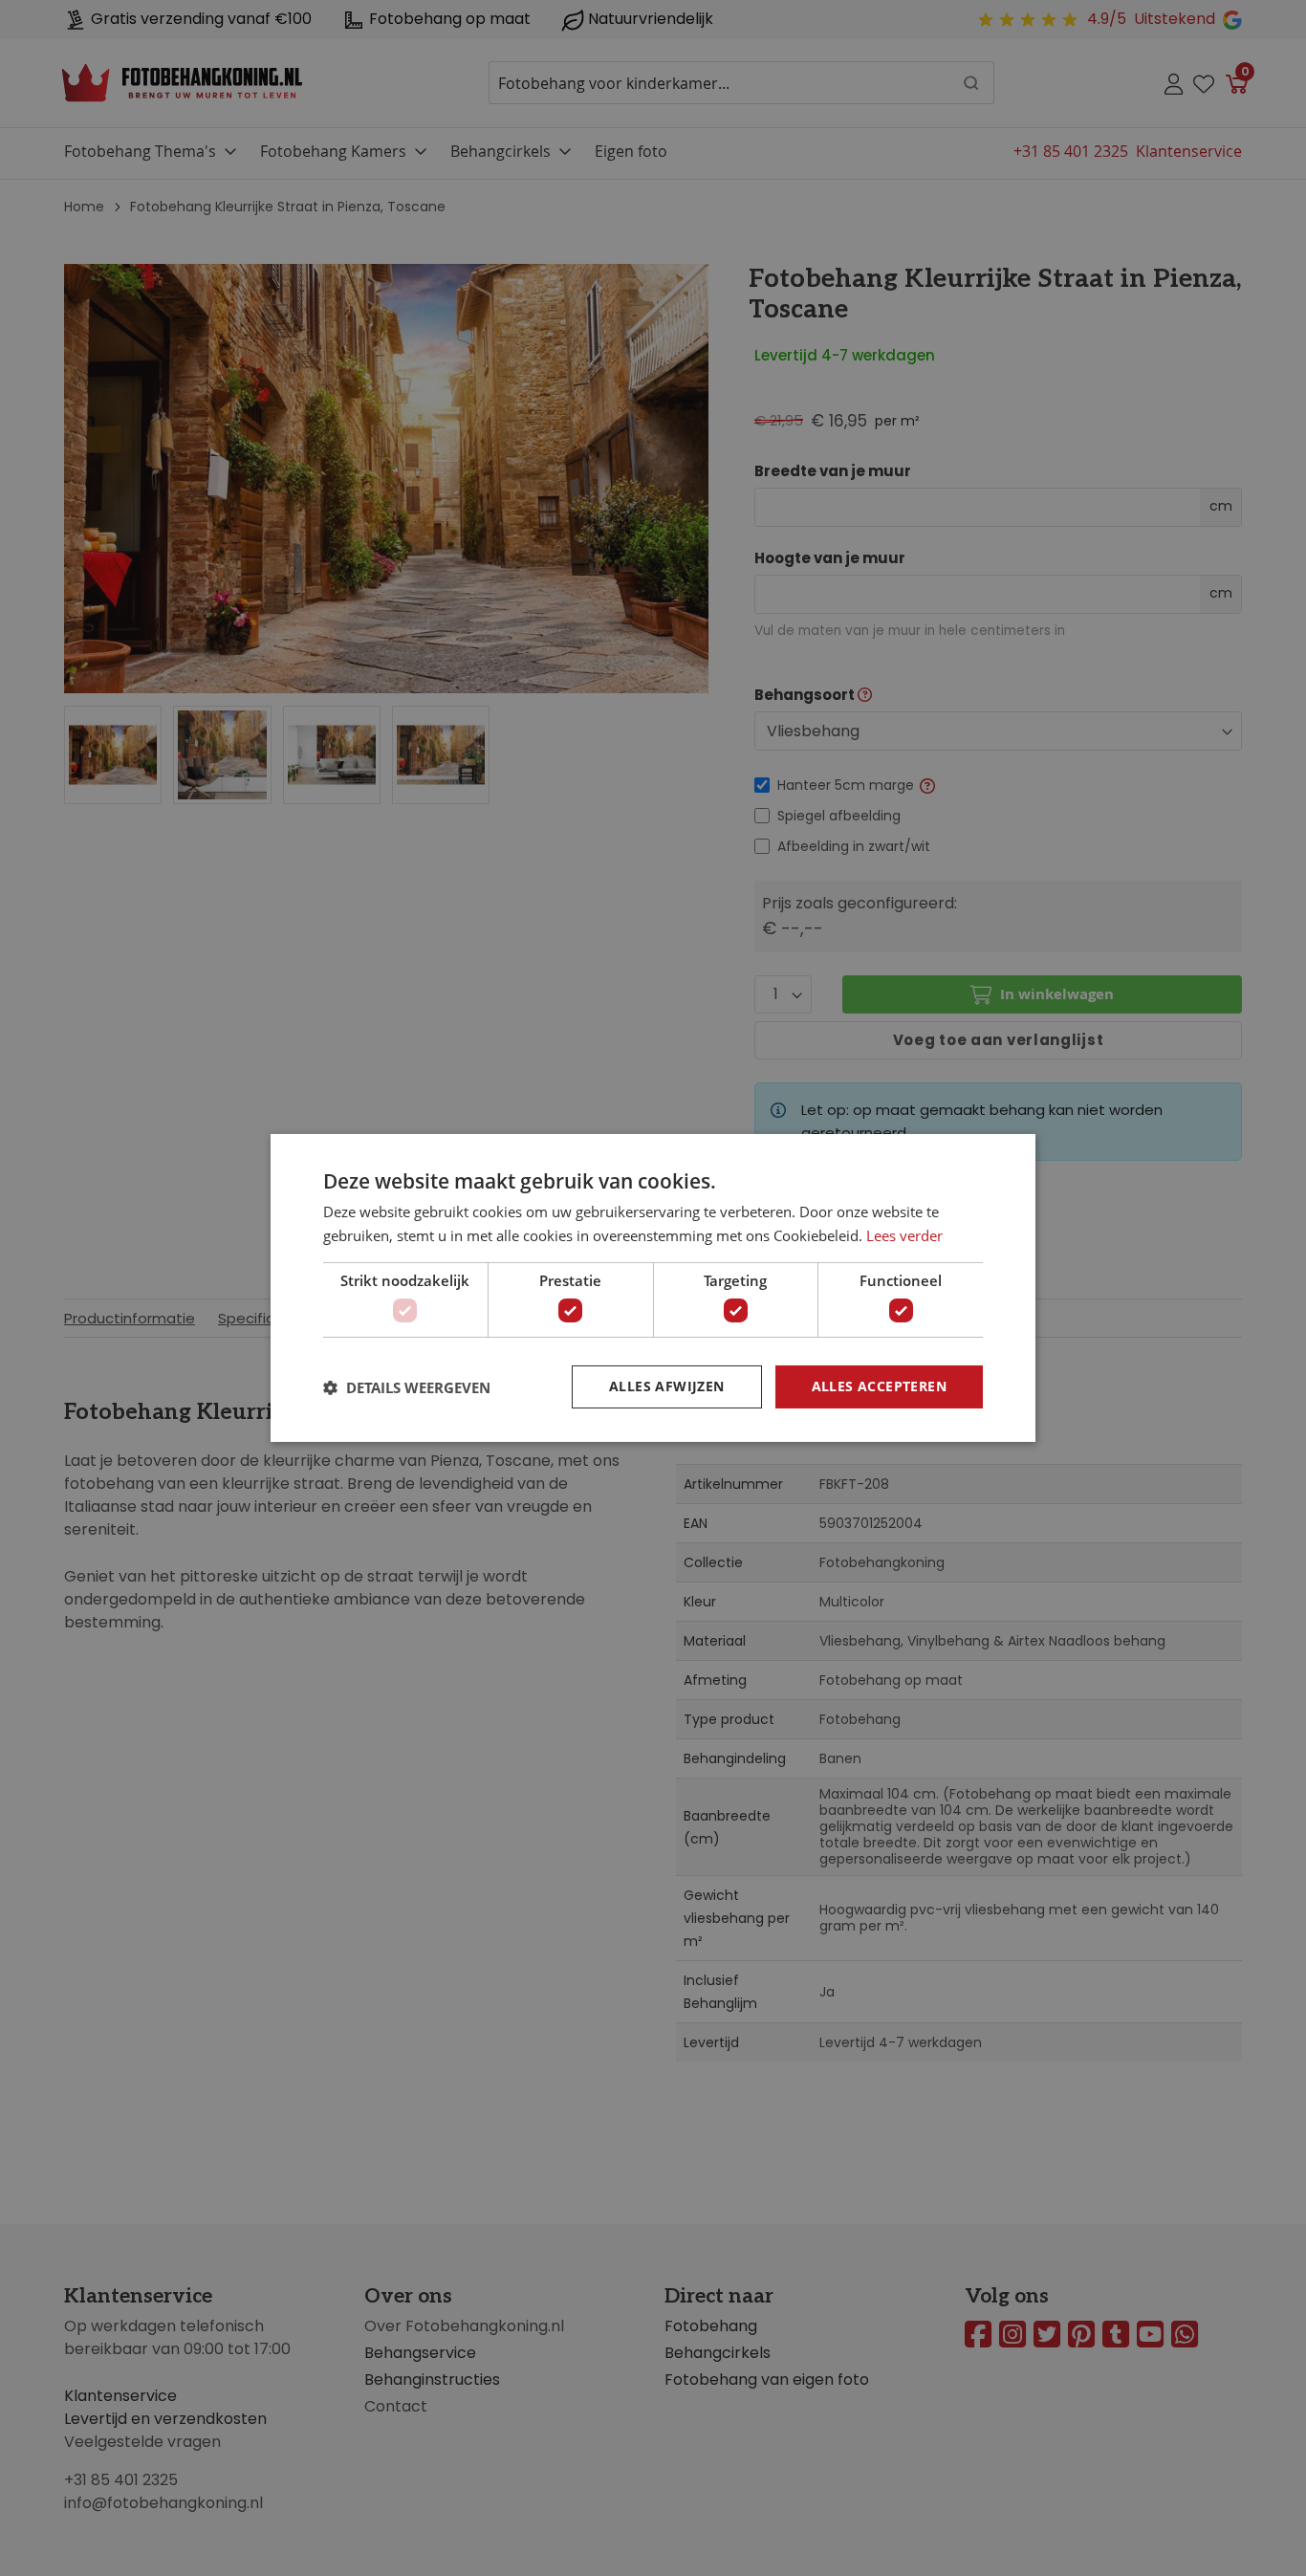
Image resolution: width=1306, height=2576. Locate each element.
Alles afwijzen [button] (667, 1386)
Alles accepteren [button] (879, 1386)
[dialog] (653, 1288)
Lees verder (904, 1235)
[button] (407, 1387)
